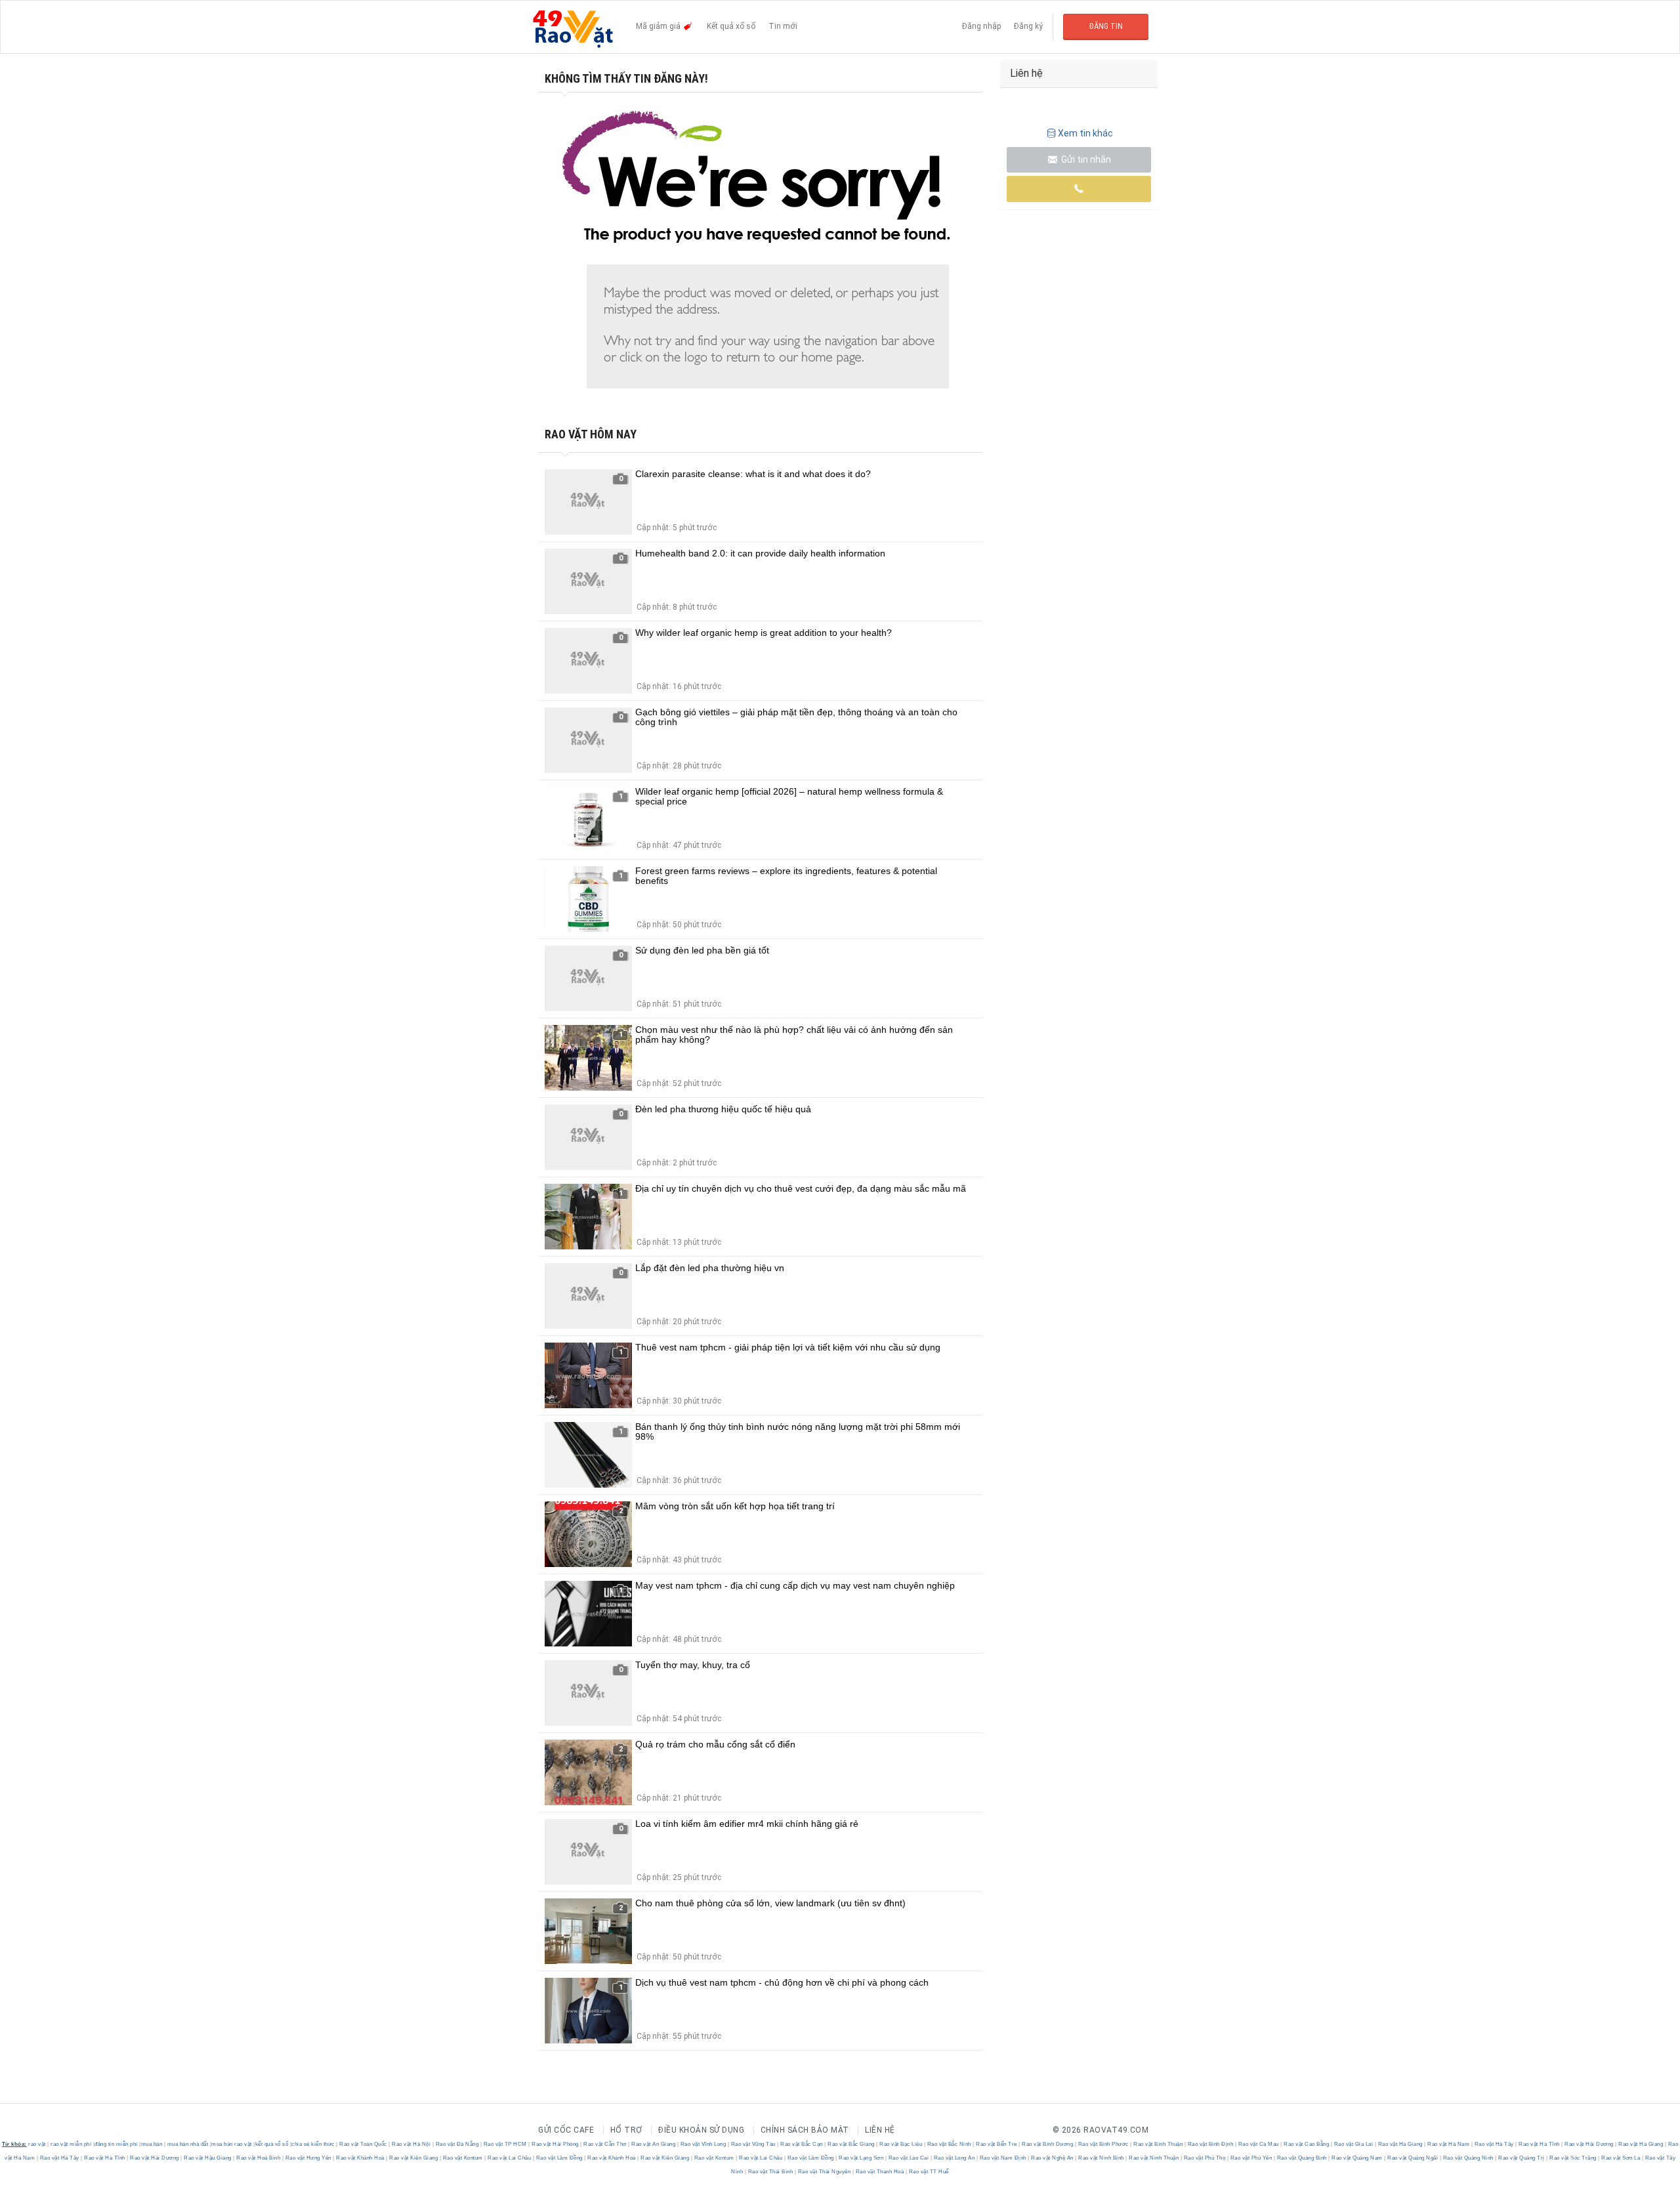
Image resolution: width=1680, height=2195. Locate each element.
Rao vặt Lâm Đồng (559, 2158)
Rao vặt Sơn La (1621, 2158)
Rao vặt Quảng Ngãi (1413, 2158)
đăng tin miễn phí (116, 2144)
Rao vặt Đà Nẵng (457, 2144)
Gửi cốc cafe (566, 2130)
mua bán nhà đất (188, 2144)
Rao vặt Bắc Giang (851, 2144)
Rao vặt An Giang (654, 2144)
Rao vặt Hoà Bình (259, 2158)
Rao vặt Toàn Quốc (364, 2144)
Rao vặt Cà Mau (1258, 2144)
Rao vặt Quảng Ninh (1468, 2158)
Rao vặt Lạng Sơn (861, 2158)
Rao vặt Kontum (463, 2158)
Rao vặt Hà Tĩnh (1540, 2144)
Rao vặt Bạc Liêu (901, 2144)
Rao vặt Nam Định (1003, 2158)
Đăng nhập (981, 26)
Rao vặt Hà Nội (411, 2144)
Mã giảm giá (659, 26)
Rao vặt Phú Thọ (1205, 2158)
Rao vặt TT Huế (928, 2172)
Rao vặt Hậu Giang (208, 2158)
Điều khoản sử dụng (701, 2130)
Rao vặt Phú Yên (1251, 2158)
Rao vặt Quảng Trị (1522, 2158)
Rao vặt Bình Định (1210, 2144)
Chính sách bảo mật (805, 2130)
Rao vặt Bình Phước (1103, 2144)
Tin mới (783, 26)
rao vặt (37, 2144)
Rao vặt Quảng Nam (1357, 2158)
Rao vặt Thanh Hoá (880, 2172)
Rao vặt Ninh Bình (1102, 2158)
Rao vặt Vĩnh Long (703, 2144)
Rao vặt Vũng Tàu (753, 2144)
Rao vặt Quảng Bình (1302, 2158)
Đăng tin (1106, 26)
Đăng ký (1028, 26)
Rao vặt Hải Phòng (556, 2144)
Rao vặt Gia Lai (1354, 2144)
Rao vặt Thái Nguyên (824, 2172)
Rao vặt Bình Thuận (1158, 2144)
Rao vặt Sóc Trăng (1573, 2158)
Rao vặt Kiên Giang (414, 2158)
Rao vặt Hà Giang (1400, 2144)
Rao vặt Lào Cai (909, 2158)
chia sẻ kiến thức (313, 2144)
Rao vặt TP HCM (505, 2144)
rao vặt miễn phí (71, 2144)
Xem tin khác (1085, 133)
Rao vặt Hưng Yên (308, 2158)
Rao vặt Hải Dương (1589, 2144)
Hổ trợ (626, 2130)
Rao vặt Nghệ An (1053, 2158)
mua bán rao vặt (232, 2144)
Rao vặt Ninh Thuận (1154, 2158)
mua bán (152, 2144)
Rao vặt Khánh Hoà (361, 2158)
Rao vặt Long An (954, 2158)
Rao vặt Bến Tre (997, 2144)
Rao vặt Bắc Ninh (949, 2144)
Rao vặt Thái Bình (770, 2172)
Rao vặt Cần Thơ (605, 2144)
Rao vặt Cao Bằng (1307, 2144)
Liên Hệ (880, 2130)
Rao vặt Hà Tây (1494, 2144)
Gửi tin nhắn (1085, 159)
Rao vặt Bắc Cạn (802, 2144)
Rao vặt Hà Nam (1449, 2144)
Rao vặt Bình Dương (1048, 2144)
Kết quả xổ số (731, 26)
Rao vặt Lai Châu (510, 2158)
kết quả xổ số (272, 2144)
